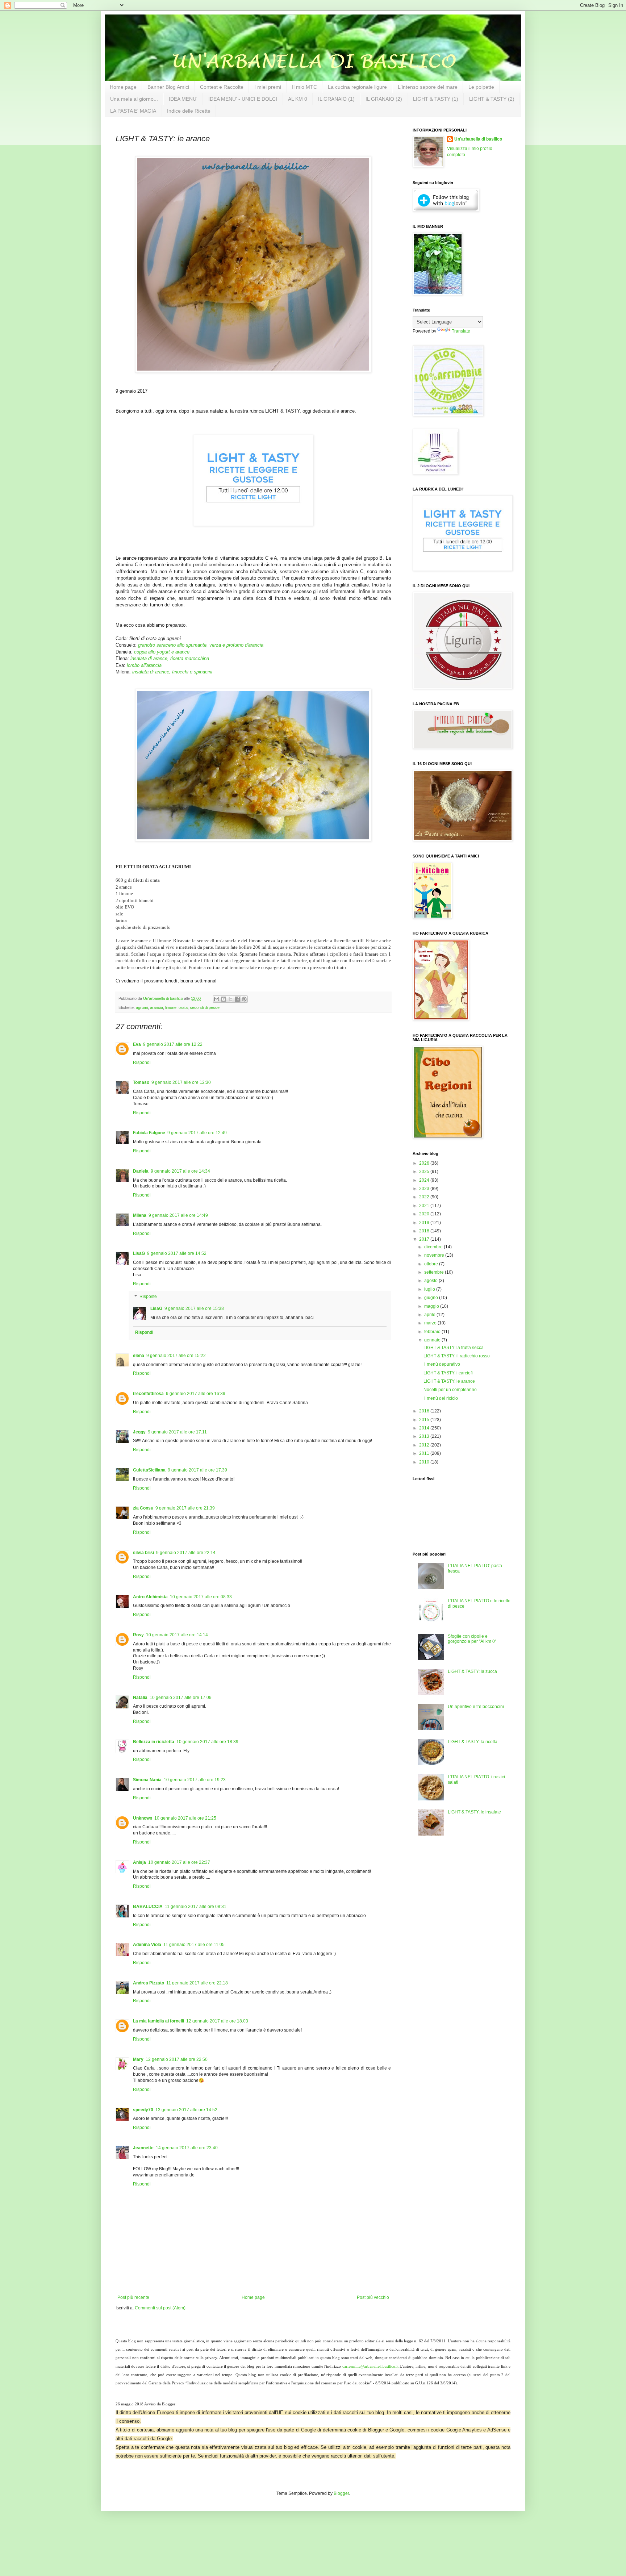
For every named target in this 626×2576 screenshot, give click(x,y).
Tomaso (141, 1082)
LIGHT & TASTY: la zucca (472, 1671)
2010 (425, 1462)
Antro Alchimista (150, 1597)
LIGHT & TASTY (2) (492, 99)
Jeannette (143, 2148)
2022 (425, 1197)
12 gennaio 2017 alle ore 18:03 (217, 2021)
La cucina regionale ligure (357, 87)
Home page (123, 87)
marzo (431, 1323)
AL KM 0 (298, 99)
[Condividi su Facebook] (237, 999)
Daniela (141, 1171)
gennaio (433, 1340)
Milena (140, 1215)
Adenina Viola (147, 1945)
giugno (432, 1298)
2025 (425, 1172)
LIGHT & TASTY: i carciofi (448, 1373)
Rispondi (142, 1062)
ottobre (432, 1264)
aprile (430, 1315)
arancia (156, 1007)
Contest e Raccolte (222, 87)
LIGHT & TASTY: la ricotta (473, 1742)
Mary (138, 2059)
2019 (425, 1223)
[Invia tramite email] (217, 999)
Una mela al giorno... (134, 99)
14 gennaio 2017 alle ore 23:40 (187, 2148)
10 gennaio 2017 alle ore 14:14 (177, 1635)
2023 (425, 1189)
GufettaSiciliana (149, 1470)
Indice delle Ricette (189, 111)
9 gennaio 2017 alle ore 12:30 (181, 1082)
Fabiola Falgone (149, 1133)
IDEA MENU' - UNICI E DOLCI (243, 99)
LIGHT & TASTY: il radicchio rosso (457, 1356)
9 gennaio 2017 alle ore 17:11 (177, 1432)
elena (139, 1356)
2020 (425, 1214)
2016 (425, 1411)
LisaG (139, 1253)
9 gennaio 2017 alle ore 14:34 (180, 1171)
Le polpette (481, 87)
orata (183, 1007)
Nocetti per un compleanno (450, 1390)
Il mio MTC (304, 87)
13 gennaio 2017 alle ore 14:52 (186, 2110)
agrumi (142, 1007)
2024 (425, 1180)
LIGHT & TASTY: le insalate (474, 1812)
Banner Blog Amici (168, 87)
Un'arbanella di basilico (478, 139)
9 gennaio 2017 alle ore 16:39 (196, 1394)
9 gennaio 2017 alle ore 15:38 (194, 1308)
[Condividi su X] (230, 999)
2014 (425, 1428)
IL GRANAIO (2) (384, 99)
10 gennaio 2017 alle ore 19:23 (195, 1780)
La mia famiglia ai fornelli (158, 2021)
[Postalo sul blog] (224, 999)
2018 (425, 1231)
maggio (432, 1306)
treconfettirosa (148, 1394)
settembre (435, 1272)
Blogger (341, 2493)
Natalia (140, 1698)
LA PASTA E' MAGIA (133, 111)
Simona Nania (147, 1780)
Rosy (138, 1635)
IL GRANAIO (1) (336, 99)
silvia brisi (143, 1553)
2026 (425, 1163)
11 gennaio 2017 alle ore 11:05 (194, 1945)
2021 (425, 1206)
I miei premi (268, 87)
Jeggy (139, 1432)
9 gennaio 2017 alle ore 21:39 (185, 1508)
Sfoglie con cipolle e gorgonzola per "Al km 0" (472, 1639)
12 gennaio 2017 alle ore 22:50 (177, 2059)
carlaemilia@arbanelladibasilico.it (370, 2366)
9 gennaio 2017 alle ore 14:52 (177, 1253)
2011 (425, 1453)
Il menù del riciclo (441, 1398)
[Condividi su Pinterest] (244, 999)
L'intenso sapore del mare (428, 87)
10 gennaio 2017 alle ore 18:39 (207, 1742)
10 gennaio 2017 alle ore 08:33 (201, 1597)
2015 (425, 1420)
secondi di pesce (205, 1007)
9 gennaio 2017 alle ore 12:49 (197, 1133)
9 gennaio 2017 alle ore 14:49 (178, 1215)
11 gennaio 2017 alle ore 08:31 (196, 1907)
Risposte (148, 1297)
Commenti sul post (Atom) (160, 2308)
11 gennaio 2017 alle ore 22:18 (197, 1983)
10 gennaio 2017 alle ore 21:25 (185, 1818)
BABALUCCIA (148, 1907)
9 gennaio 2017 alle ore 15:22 (176, 1356)
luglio (430, 1289)
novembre (435, 1255)
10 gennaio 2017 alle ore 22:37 (179, 1862)
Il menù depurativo (442, 1364)
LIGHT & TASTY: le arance (449, 1381)
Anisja (139, 1862)
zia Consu (143, 1508)
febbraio (433, 1332)
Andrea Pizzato (149, 1983)
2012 (425, 1445)
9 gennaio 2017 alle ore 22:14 (186, 1553)
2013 (425, 1436)
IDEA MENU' (183, 99)
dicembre (434, 1247)
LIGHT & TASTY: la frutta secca (454, 1348)
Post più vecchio (373, 2297)
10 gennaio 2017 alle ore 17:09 (181, 1698)
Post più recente (133, 2297)
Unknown (143, 1818)
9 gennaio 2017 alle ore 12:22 (173, 1044)
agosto (431, 1281)
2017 (425, 1239)
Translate (461, 331)
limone (171, 1007)
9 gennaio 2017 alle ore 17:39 (197, 1470)
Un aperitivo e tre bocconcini (476, 1707)
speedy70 (143, 2110)
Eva (137, 1044)
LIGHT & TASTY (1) (436, 99)
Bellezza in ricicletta (154, 1742)
